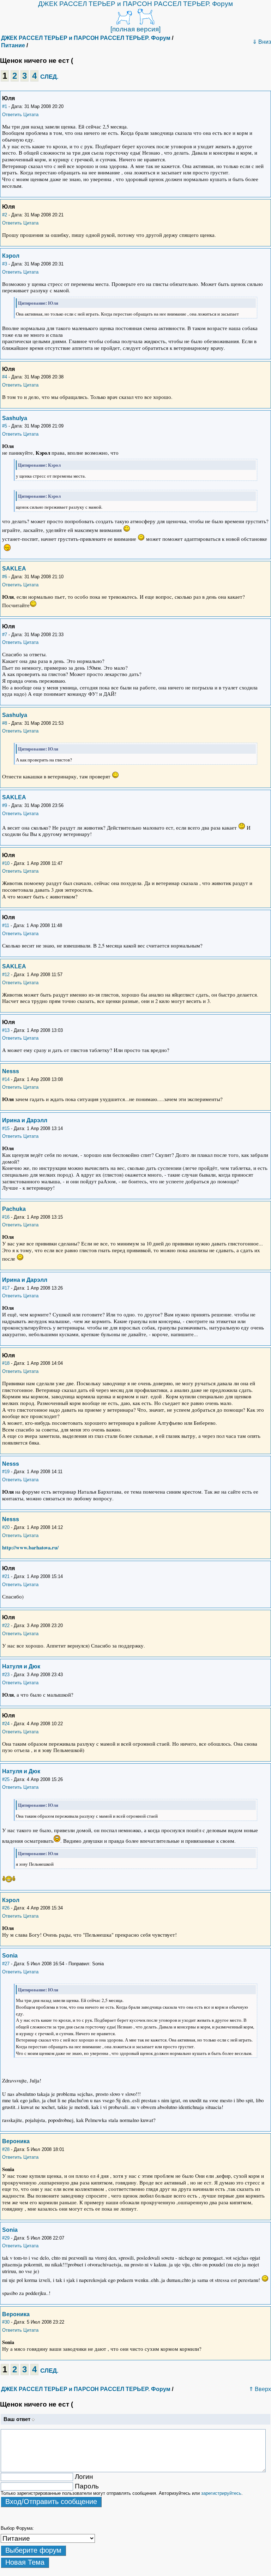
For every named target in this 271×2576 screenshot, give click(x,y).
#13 (6, 1030)
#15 (6, 1128)
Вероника (16, 2141)
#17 (6, 1288)
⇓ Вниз (262, 42)
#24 (6, 1724)
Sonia (10, 1956)
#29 (6, 2238)
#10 (6, 863)
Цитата (31, 115)
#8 (5, 723)
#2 (5, 215)
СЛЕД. (49, 77)
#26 (6, 1908)
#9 (5, 805)
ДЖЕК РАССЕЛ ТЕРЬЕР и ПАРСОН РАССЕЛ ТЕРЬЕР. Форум (135, 4)
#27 (6, 1964)
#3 (5, 264)
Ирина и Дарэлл (25, 1120)
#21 (6, 1576)
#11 (6, 925)
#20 (6, 1527)
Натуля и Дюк (21, 1666)
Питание (13, 45)
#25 (6, 1779)
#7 (5, 635)
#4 (5, 377)
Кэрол (11, 256)
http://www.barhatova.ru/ (30, 1547)
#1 (5, 106)
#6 (5, 577)
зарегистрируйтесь (221, 2493)
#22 (6, 1625)
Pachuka (14, 1209)
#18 (6, 1363)
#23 (6, 1675)
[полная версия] (135, 29)
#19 (6, 1472)
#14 (6, 1079)
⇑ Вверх (260, 2389)
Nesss (11, 1071)
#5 (5, 426)
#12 (6, 975)
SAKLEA (14, 569)
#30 (6, 2322)
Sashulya (15, 418)
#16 (6, 1217)
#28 (6, 2149)
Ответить (12, 115)
